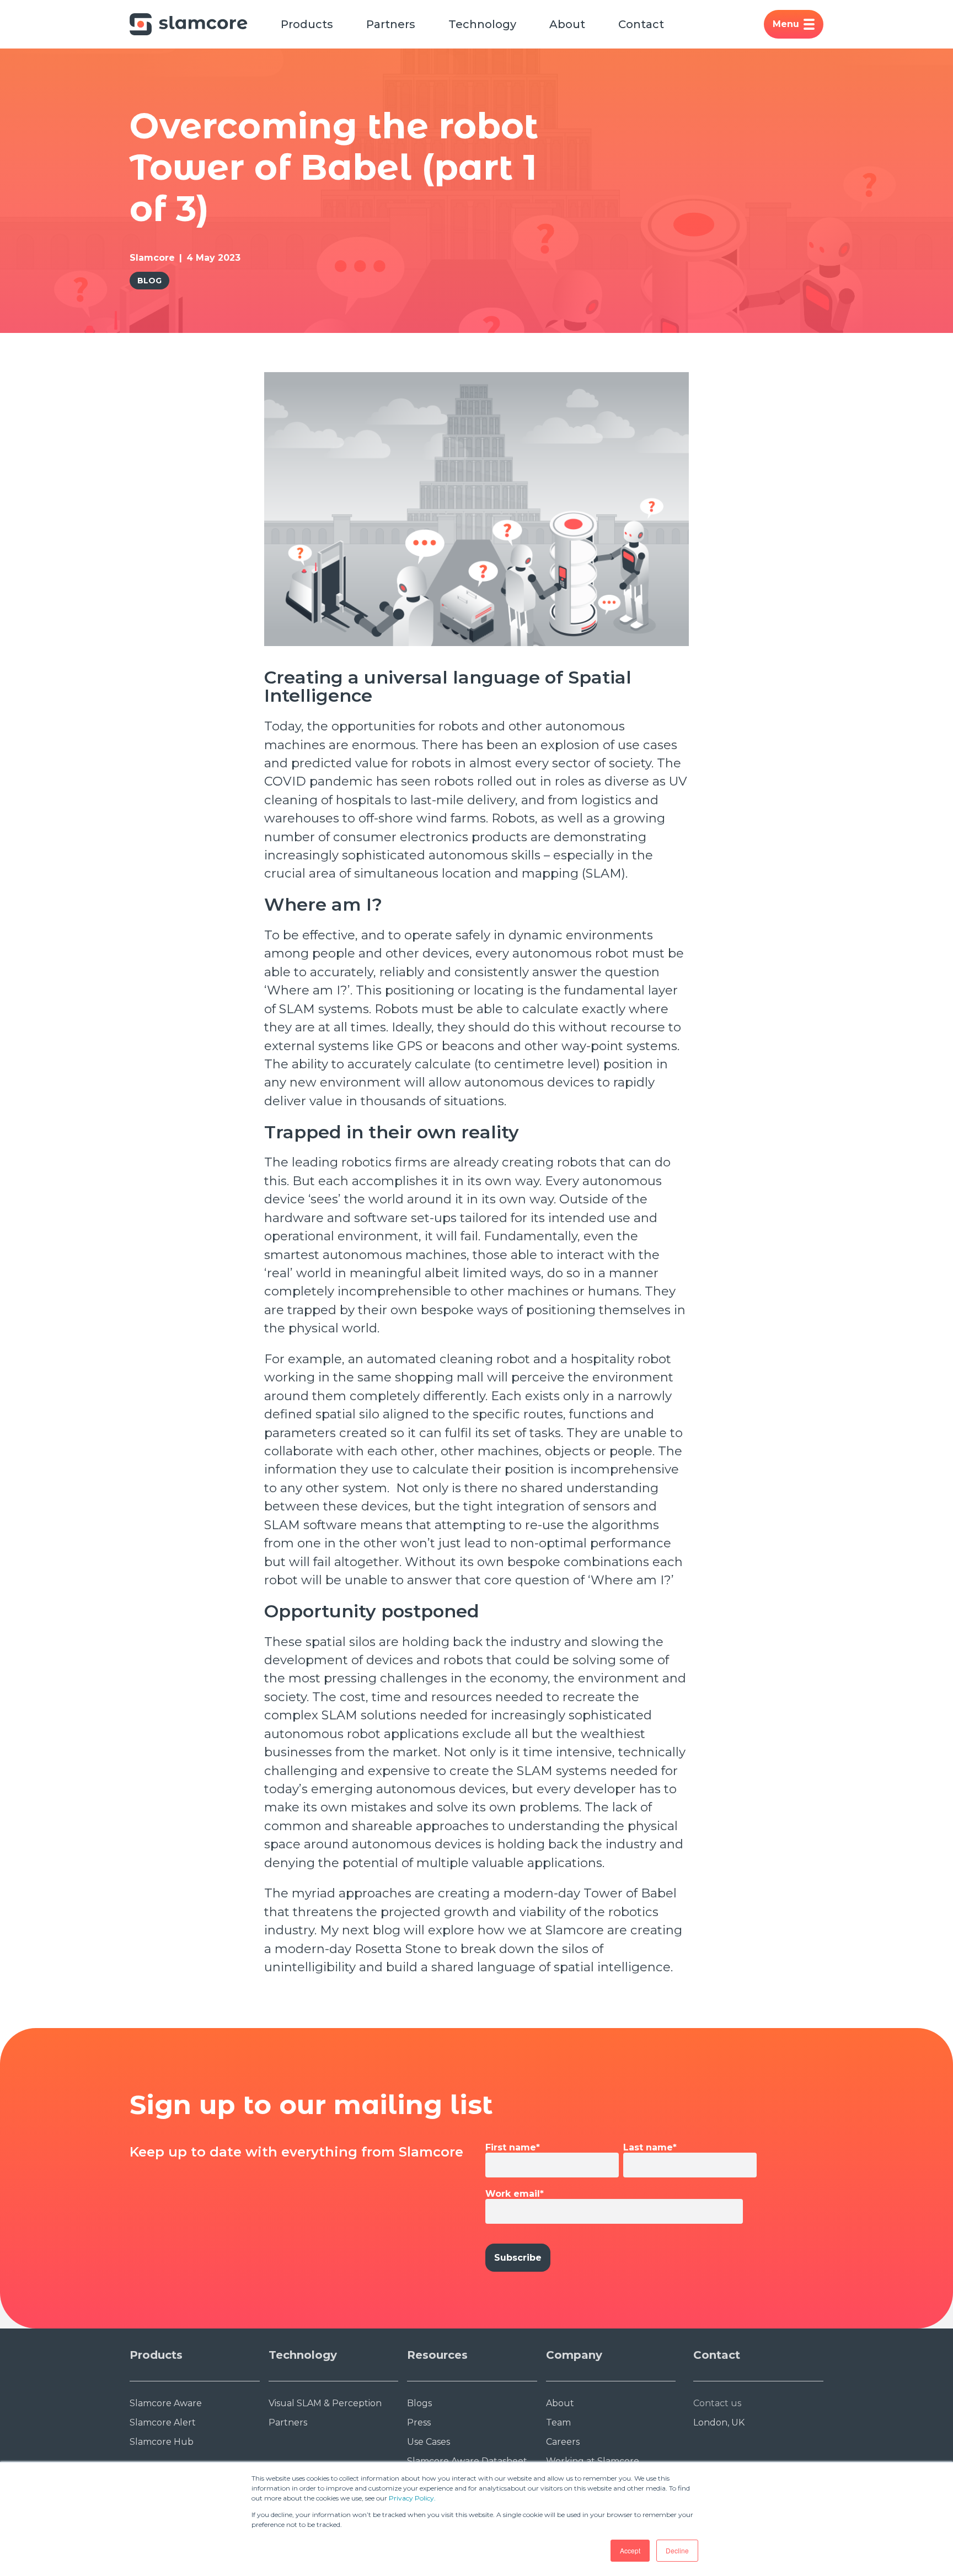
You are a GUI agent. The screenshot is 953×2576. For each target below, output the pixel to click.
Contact (641, 24)
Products (307, 24)
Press (419, 2422)
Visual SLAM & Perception (325, 2403)
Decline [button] (677, 2550)
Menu (786, 24)
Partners (391, 24)
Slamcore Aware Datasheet (467, 2461)
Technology (482, 24)
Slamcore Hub (162, 2442)
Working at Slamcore (593, 2461)
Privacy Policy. (412, 2498)
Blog (149, 281)
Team (558, 2422)
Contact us (717, 2403)
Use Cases (429, 2442)
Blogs (419, 2403)
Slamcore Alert (163, 2422)
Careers (563, 2442)
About (567, 24)
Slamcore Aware (166, 2403)
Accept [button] (630, 2550)
